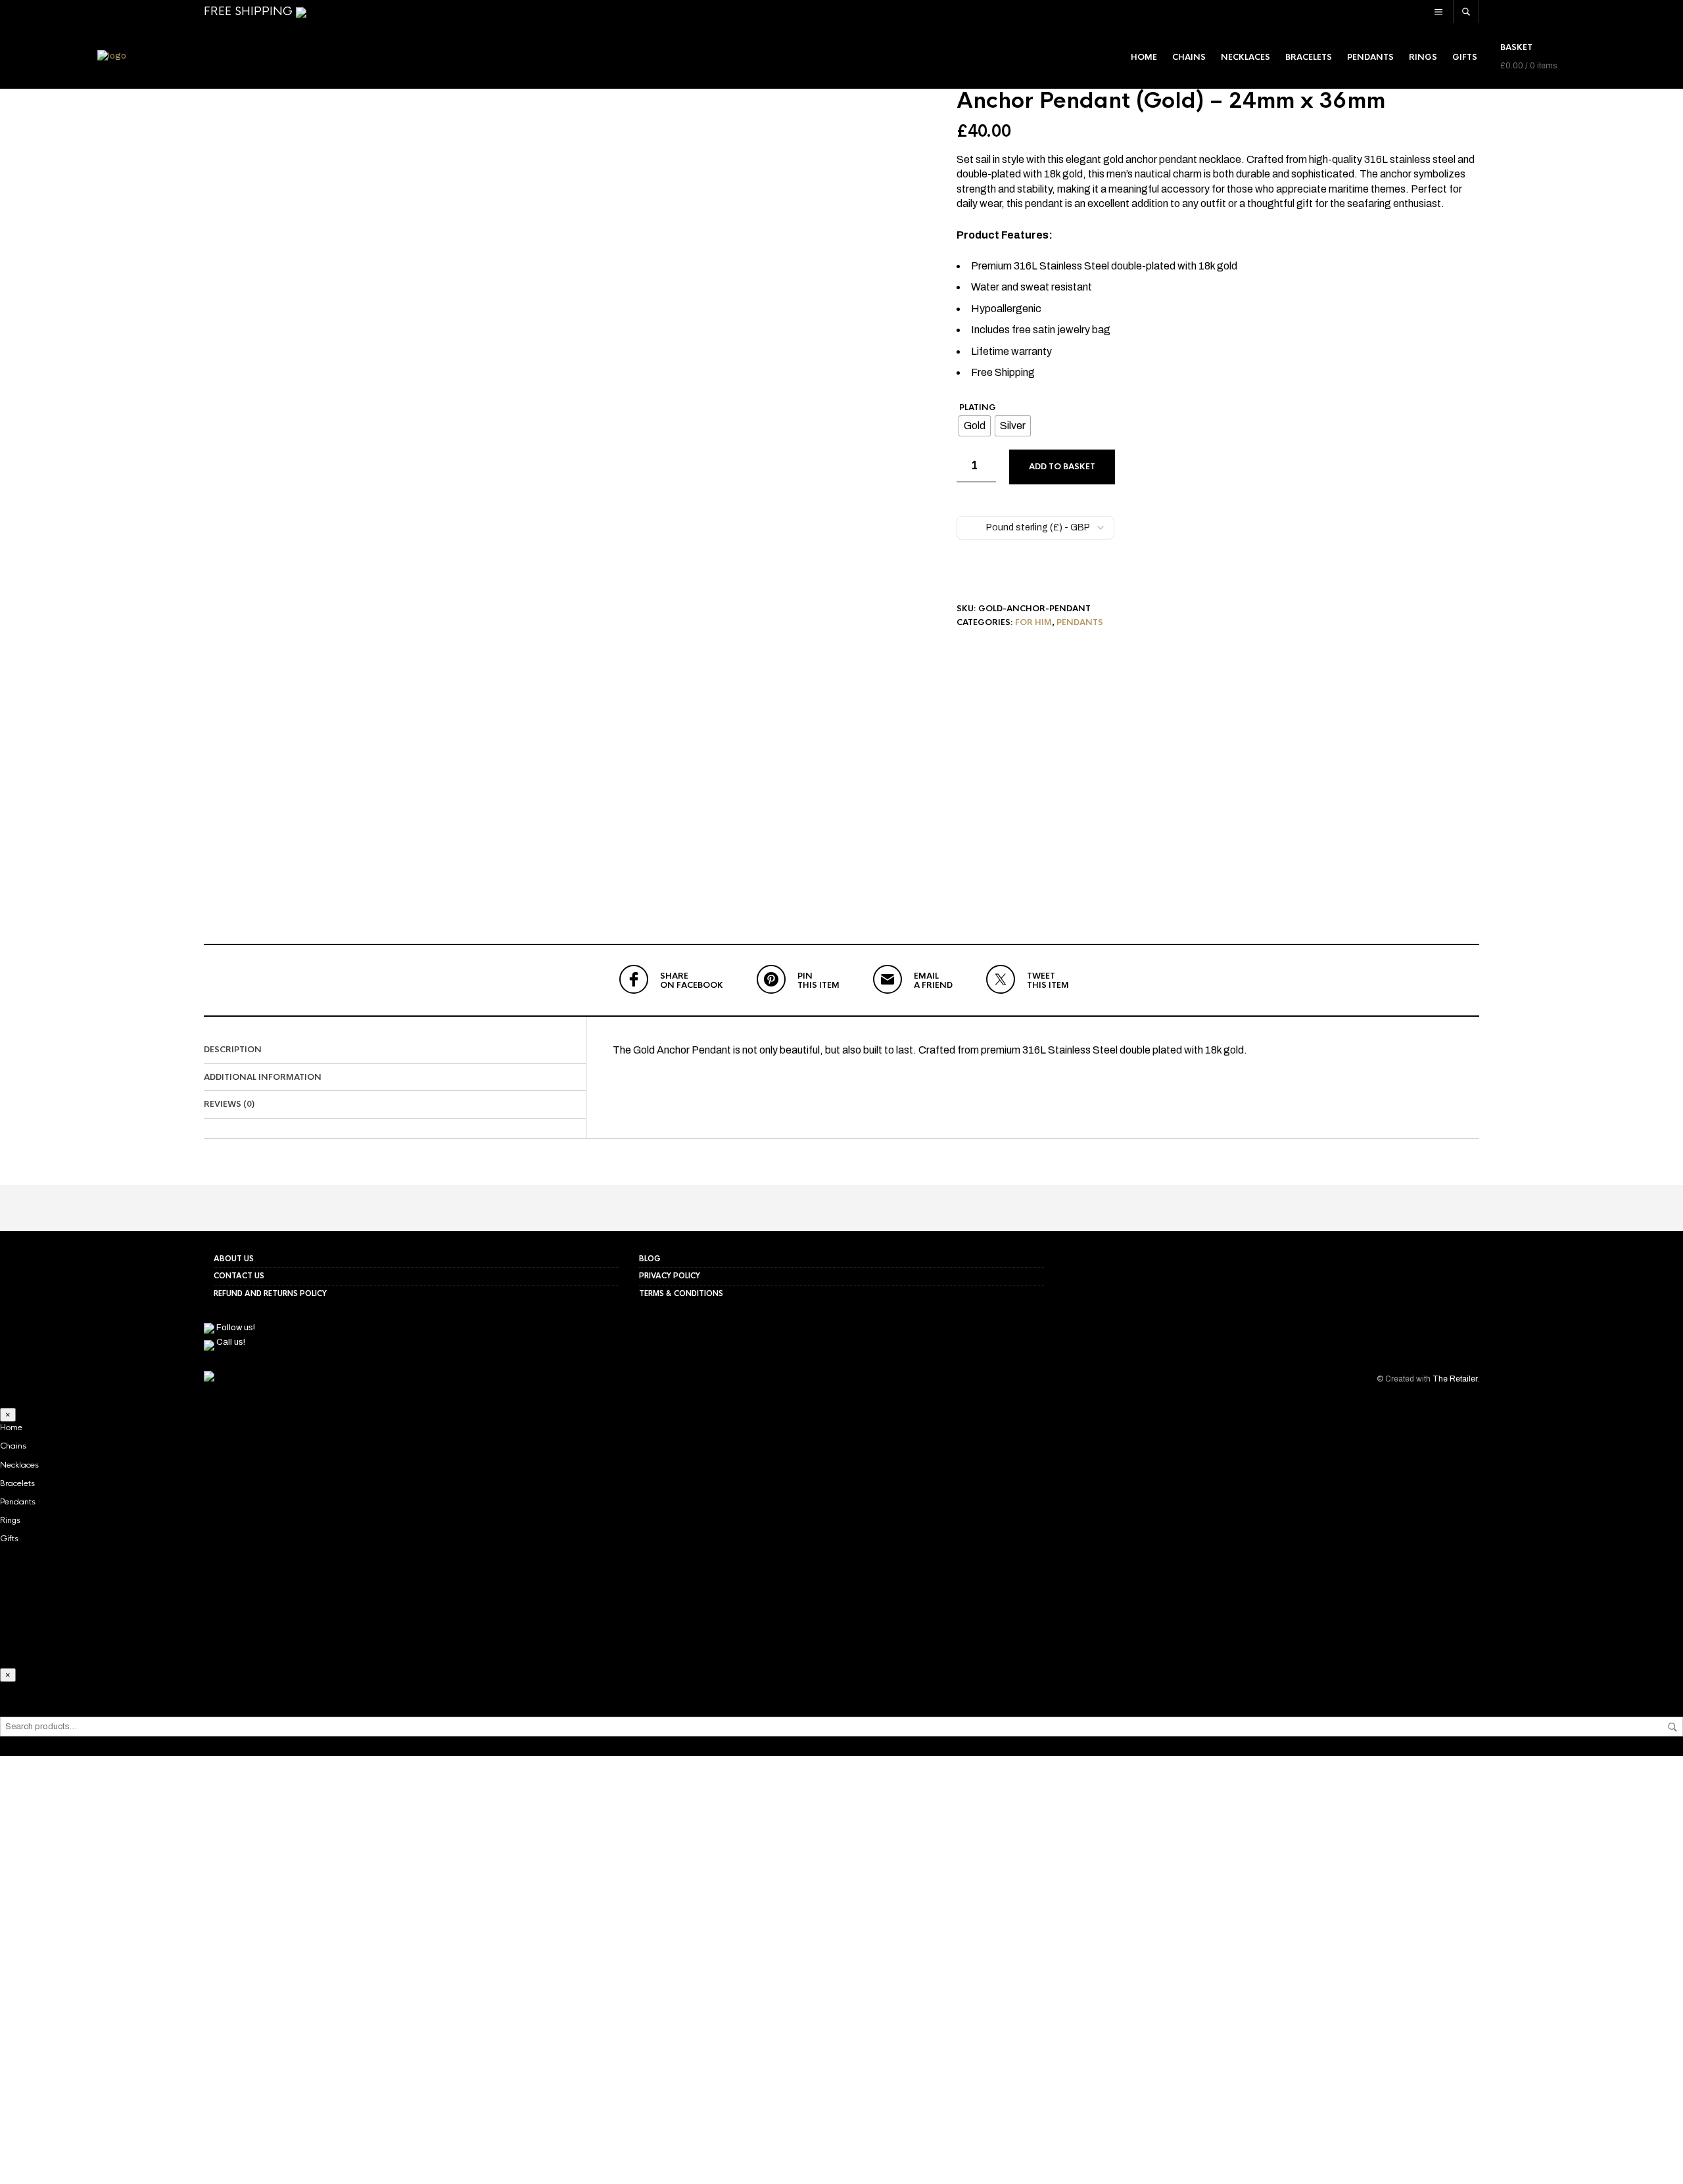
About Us (234, 1259)
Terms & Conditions (681, 1293)
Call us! (230, 1342)
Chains (1189, 57)
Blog (650, 1259)
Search (1672, 1727)
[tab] (395, 1050)
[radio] (975, 426)
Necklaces (1245, 57)
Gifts (1465, 57)
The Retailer (1455, 1379)
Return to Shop (207, 2076)
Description (233, 1050)
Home (1144, 57)
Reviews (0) (229, 1104)
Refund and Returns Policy (270, 1293)
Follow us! (235, 1328)
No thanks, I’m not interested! (207, 2167)
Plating (978, 409)
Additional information (263, 1077)
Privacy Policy (670, 1276)
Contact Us (239, 1276)
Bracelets (1309, 57)
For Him (1033, 622)
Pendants (1370, 57)
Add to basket (1062, 467)
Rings (1423, 57)
